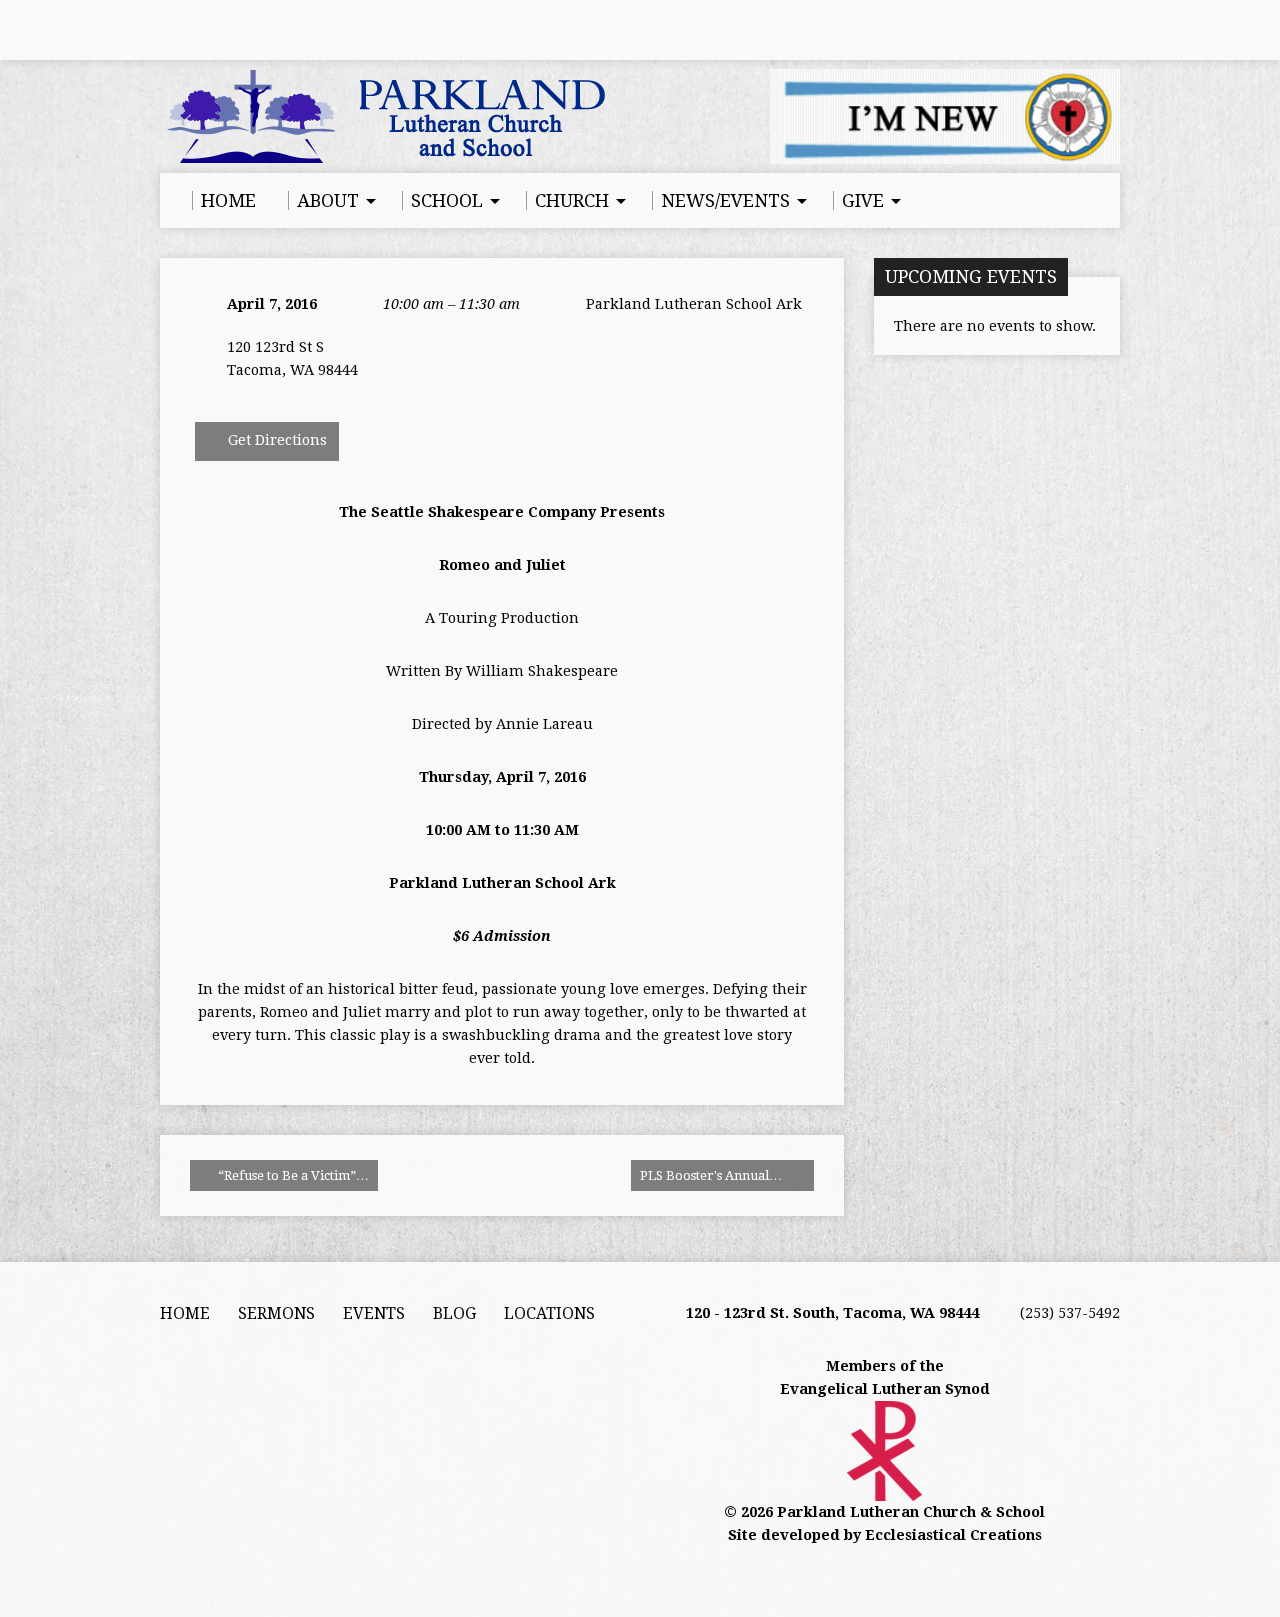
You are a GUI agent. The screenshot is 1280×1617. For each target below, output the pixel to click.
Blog (454, 1313)
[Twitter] (225, 30)
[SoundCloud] (281, 30)
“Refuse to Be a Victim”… (292, 1175)
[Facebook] (169, 30)
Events (374, 1313)
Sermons (276, 1313)
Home (185, 1313)
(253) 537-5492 (1070, 1313)
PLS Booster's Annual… (712, 1175)
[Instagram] (253, 30)
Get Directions (275, 440)
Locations (549, 1313)
